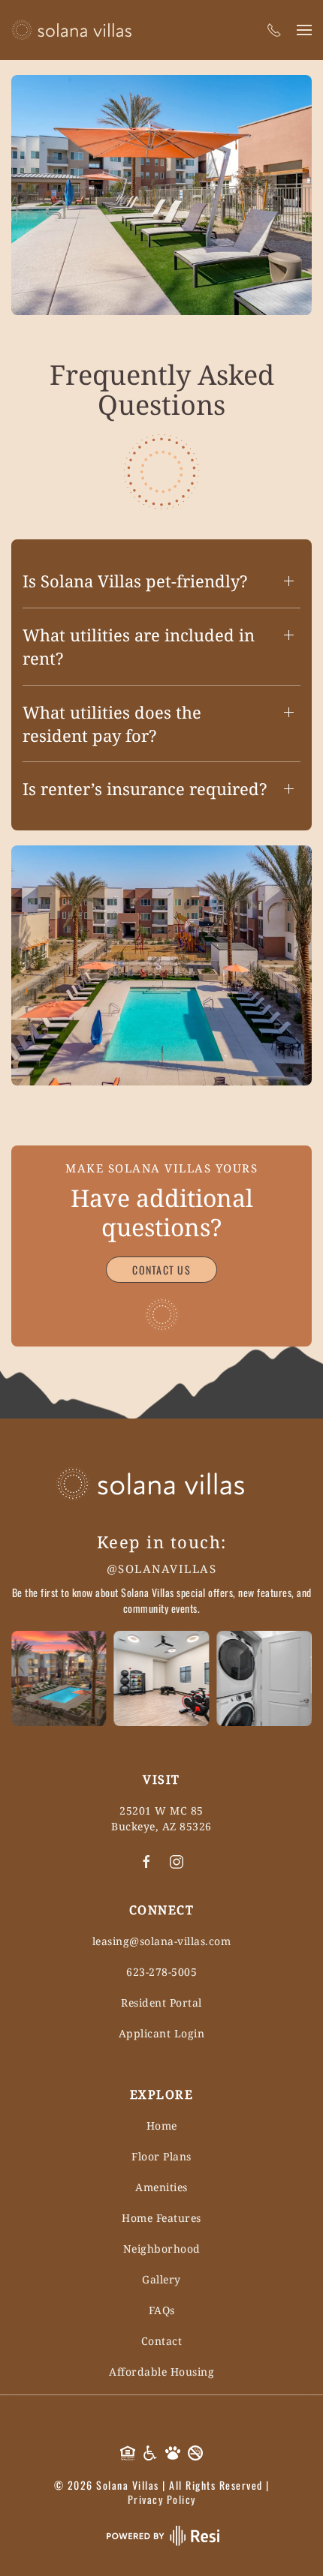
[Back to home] (71, 30)
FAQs (162, 2310)
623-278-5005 (161, 1972)
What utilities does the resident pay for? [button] (112, 724)
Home (162, 2126)
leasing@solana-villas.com (162, 1941)
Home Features (161, 2218)
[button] (304, 30)
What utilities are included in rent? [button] (139, 646)
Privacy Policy (162, 2499)
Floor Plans (161, 2156)
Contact (162, 2341)
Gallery (161, 2279)
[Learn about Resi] (161, 2534)
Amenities (161, 2187)
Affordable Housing (161, 2372)
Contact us (161, 1270)
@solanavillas (162, 1569)
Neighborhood (162, 2249)
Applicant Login (162, 2033)
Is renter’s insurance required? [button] (145, 788)
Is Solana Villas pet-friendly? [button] (135, 581)
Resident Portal (161, 2003)
